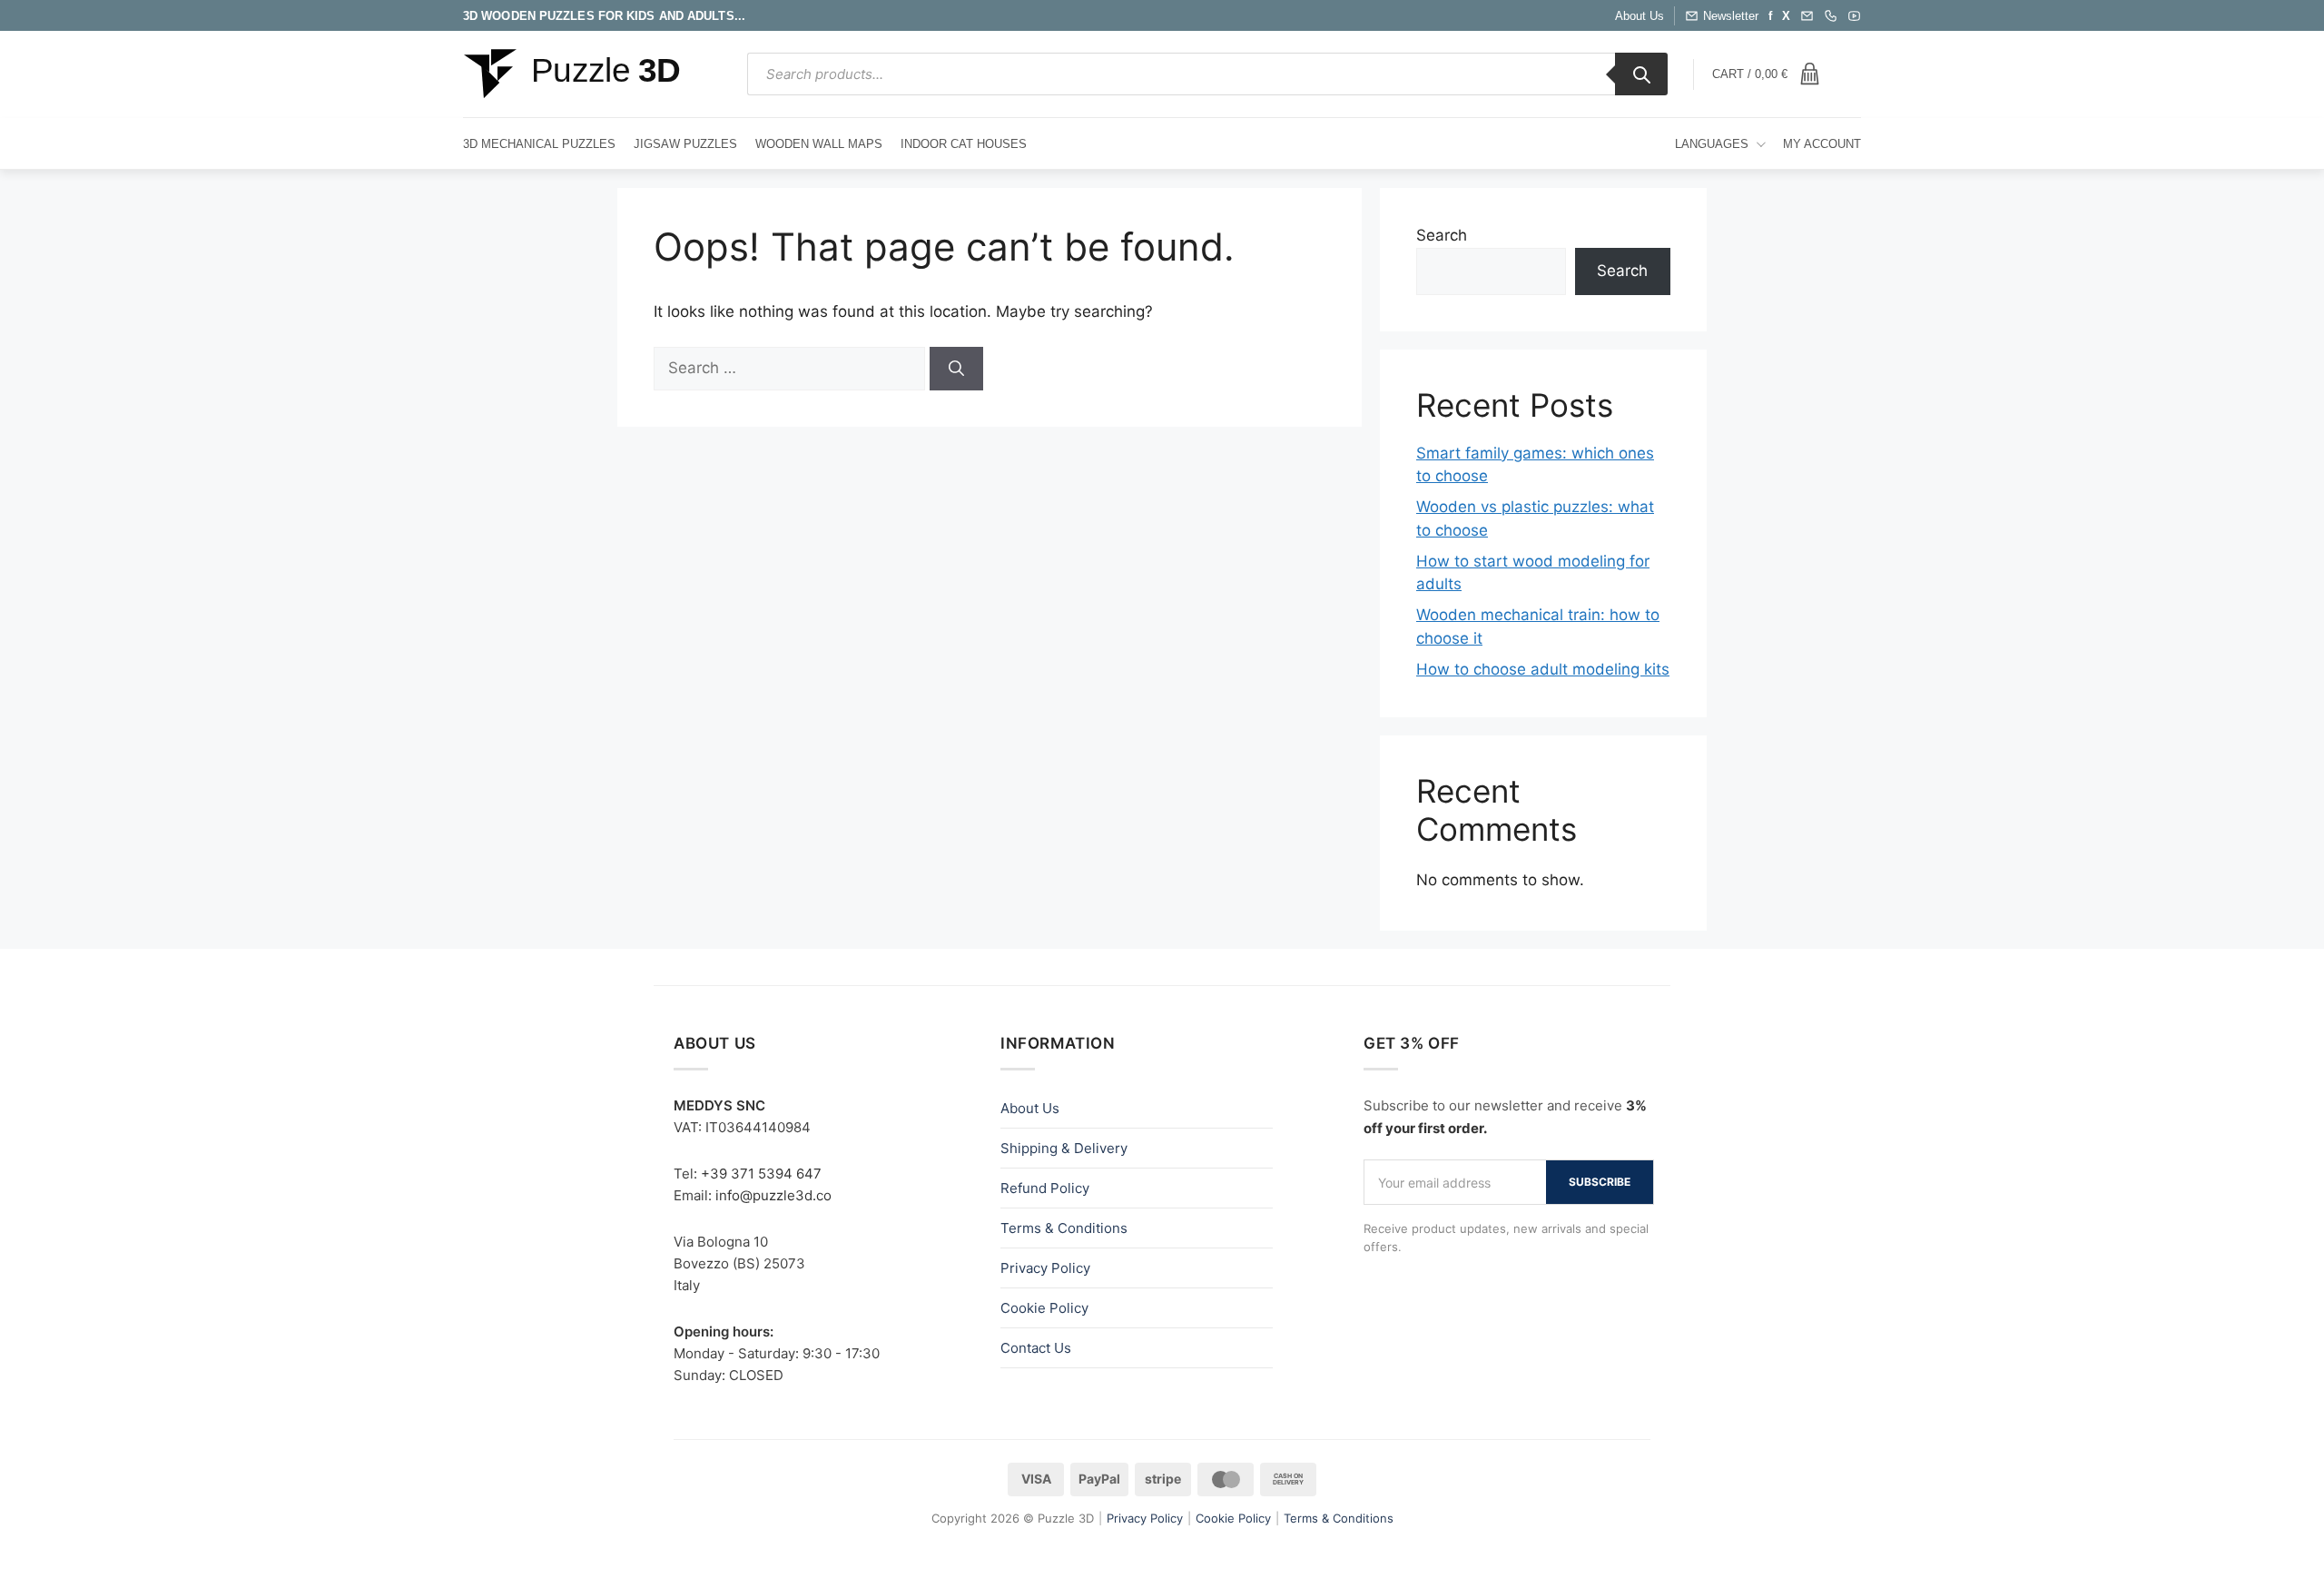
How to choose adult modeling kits (1543, 669)
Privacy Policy (1045, 1268)
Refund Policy (1045, 1188)
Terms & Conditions (1064, 1228)
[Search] (1641, 74)
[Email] (1807, 16)
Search (1442, 235)
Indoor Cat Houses (964, 144)
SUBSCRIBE (1600, 1182)
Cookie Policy (1044, 1308)
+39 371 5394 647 (761, 1174)
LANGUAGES (1712, 144)
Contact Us (1036, 1348)
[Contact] (1831, 16)
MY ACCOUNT (1822, 144)
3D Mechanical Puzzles (539, 144)
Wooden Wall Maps (819, 144)
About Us (1640, 16)
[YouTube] (1854, 16)
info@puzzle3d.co (773, 1195)
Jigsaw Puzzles (685, 144)
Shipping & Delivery (1064, 1148)
